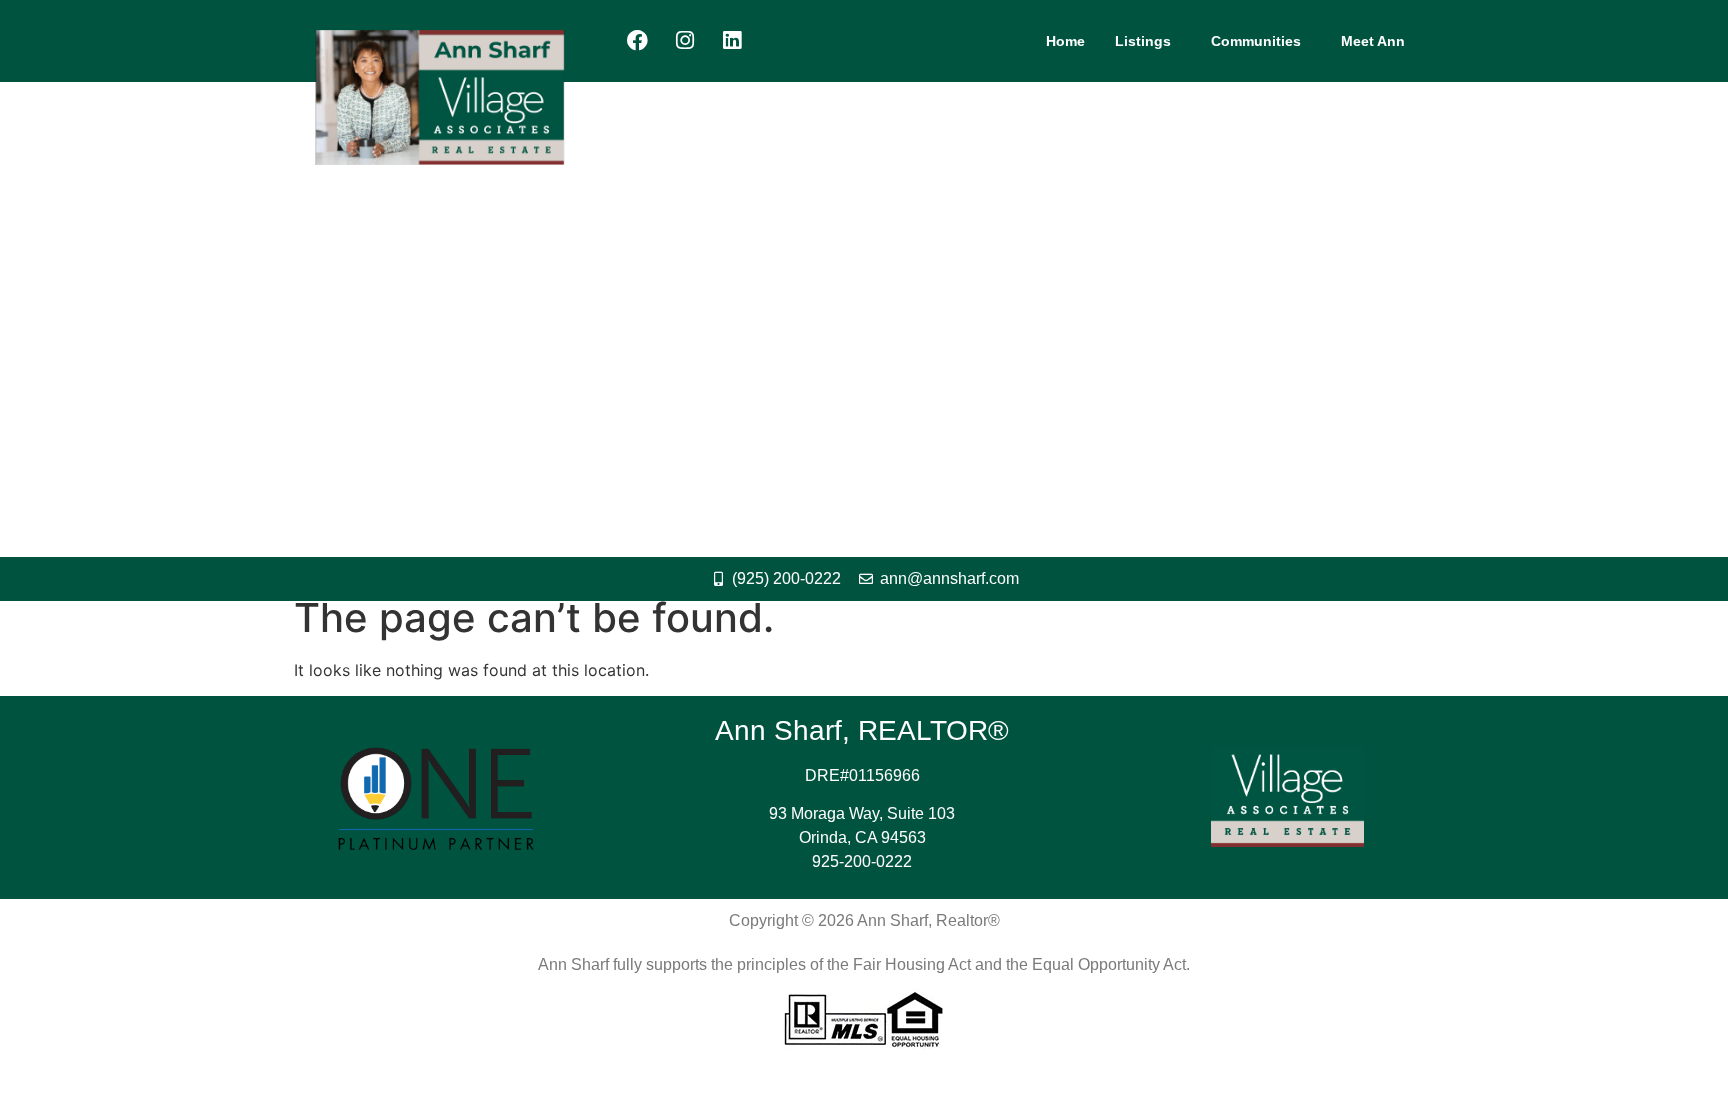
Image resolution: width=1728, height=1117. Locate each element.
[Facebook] (638, 41)
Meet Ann (1373, 41)
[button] (1148, 41)
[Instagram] (685, 41)
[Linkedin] (732, 41)
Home (1065, 41)
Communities (1256, 41)
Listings (1143, 41)
